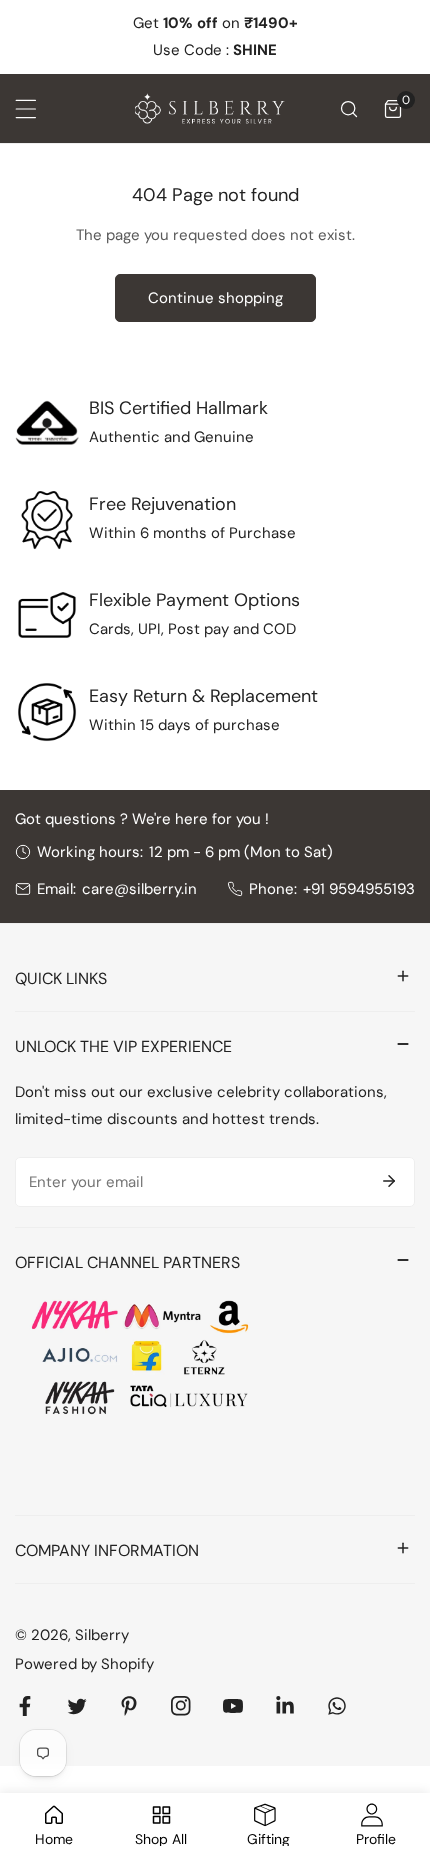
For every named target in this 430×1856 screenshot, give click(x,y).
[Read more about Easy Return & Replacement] (47, 712)
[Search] (349, 109)
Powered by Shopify (84, 1664)
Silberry (102, 1635)
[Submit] (389, 1181)
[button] (393, 109)
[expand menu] (26, 109)
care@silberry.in (139, 889)
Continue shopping (215, 298)
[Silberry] (210, 108)
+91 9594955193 (359, 889)
